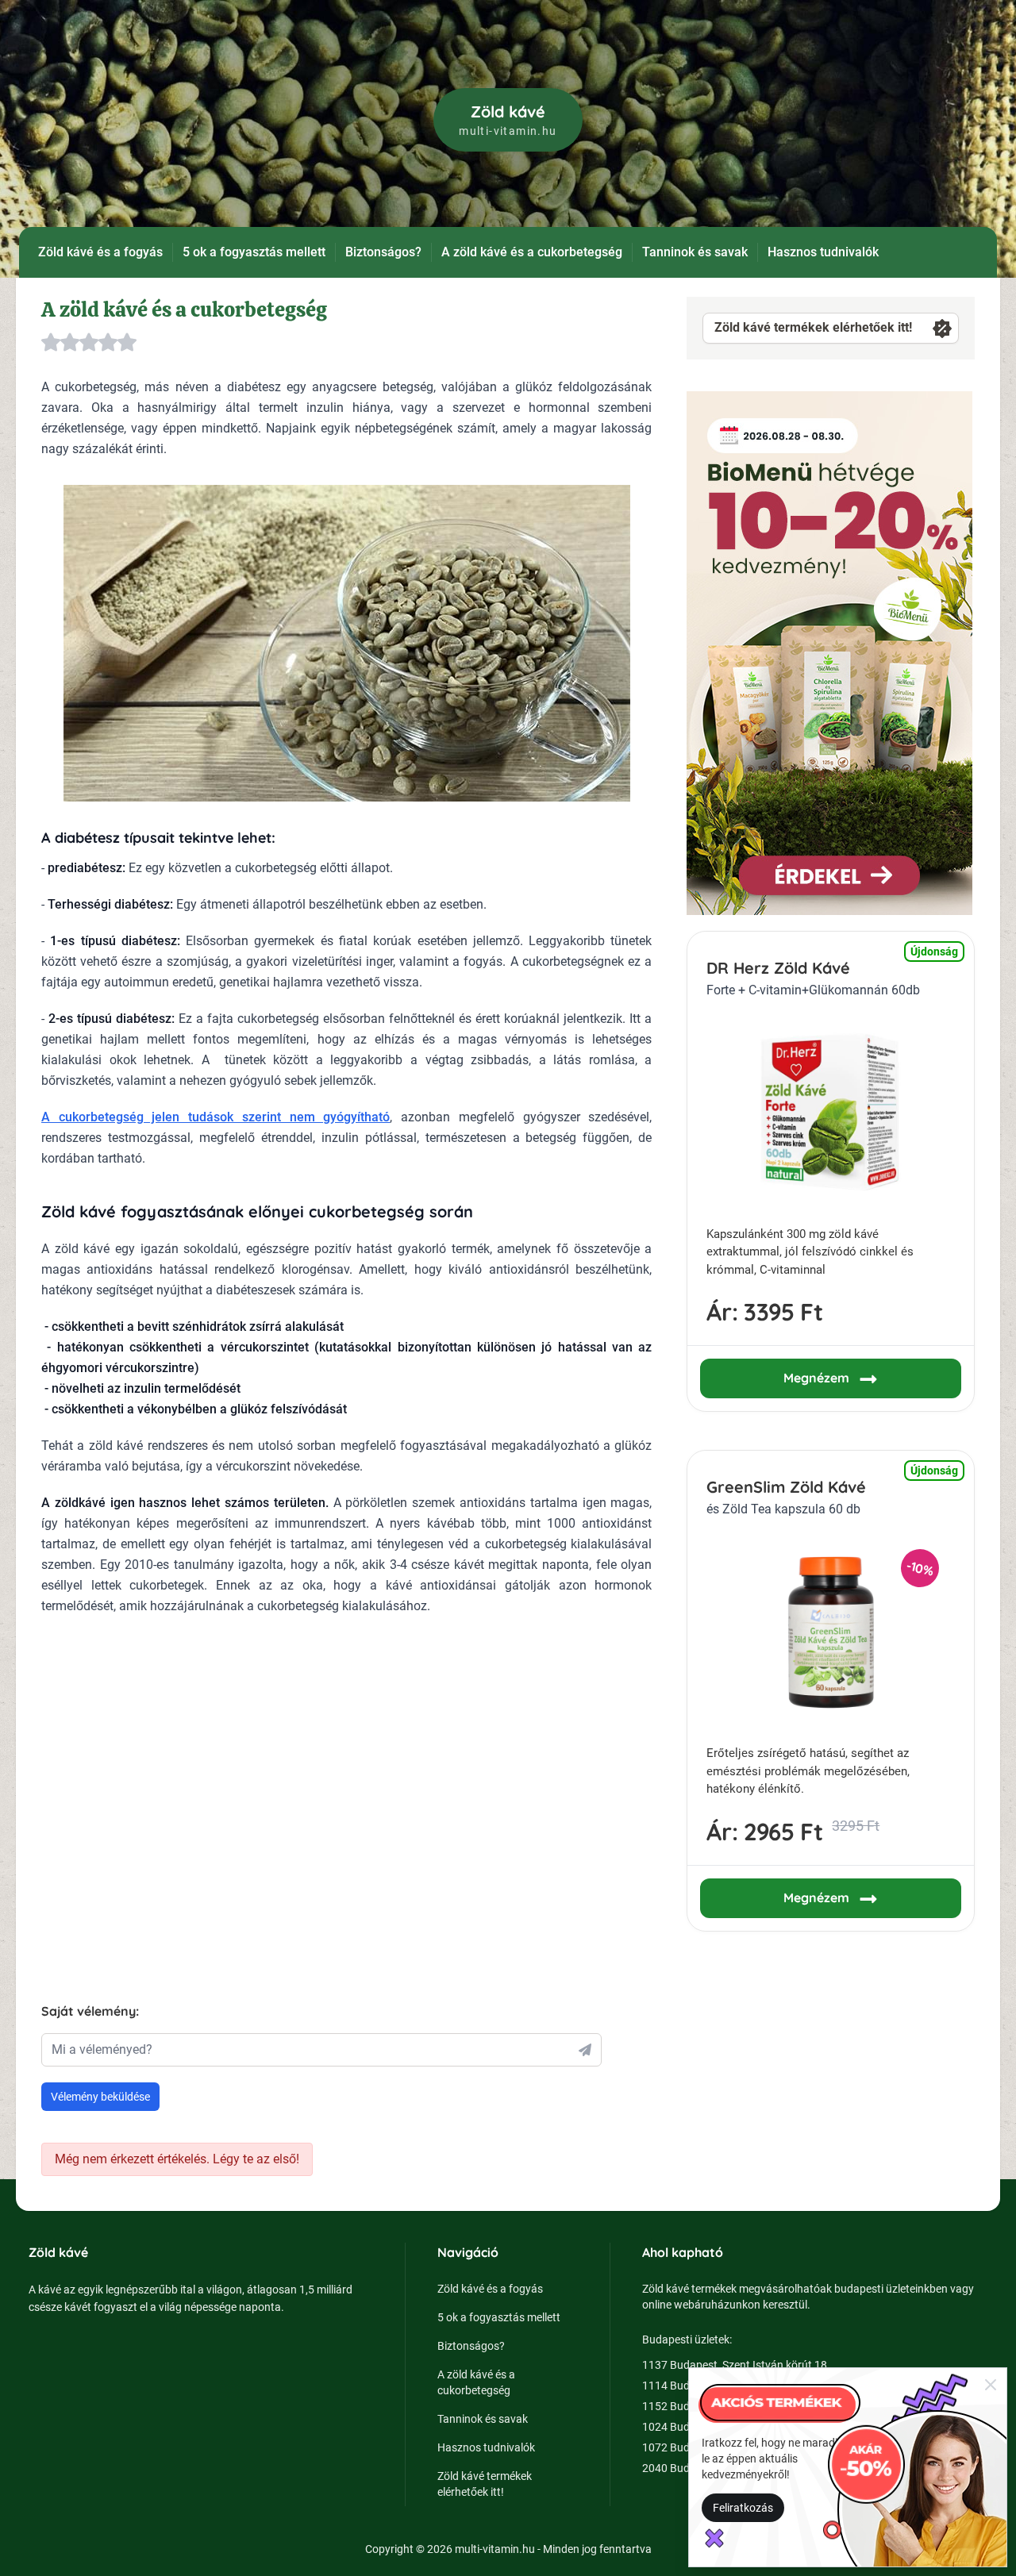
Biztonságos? (383, 252)
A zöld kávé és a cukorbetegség (532, 252)
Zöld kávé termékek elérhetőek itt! (813, 327)
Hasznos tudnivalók (823, 252)
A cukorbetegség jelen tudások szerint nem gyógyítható (216, 1117)
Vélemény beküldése (100, 2097)
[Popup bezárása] (991, 2384)
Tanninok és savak (695, 252)
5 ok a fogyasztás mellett (254, 252)
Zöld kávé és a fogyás (100, 252)
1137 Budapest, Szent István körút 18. (736, 2365)
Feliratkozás (743, 2508)
